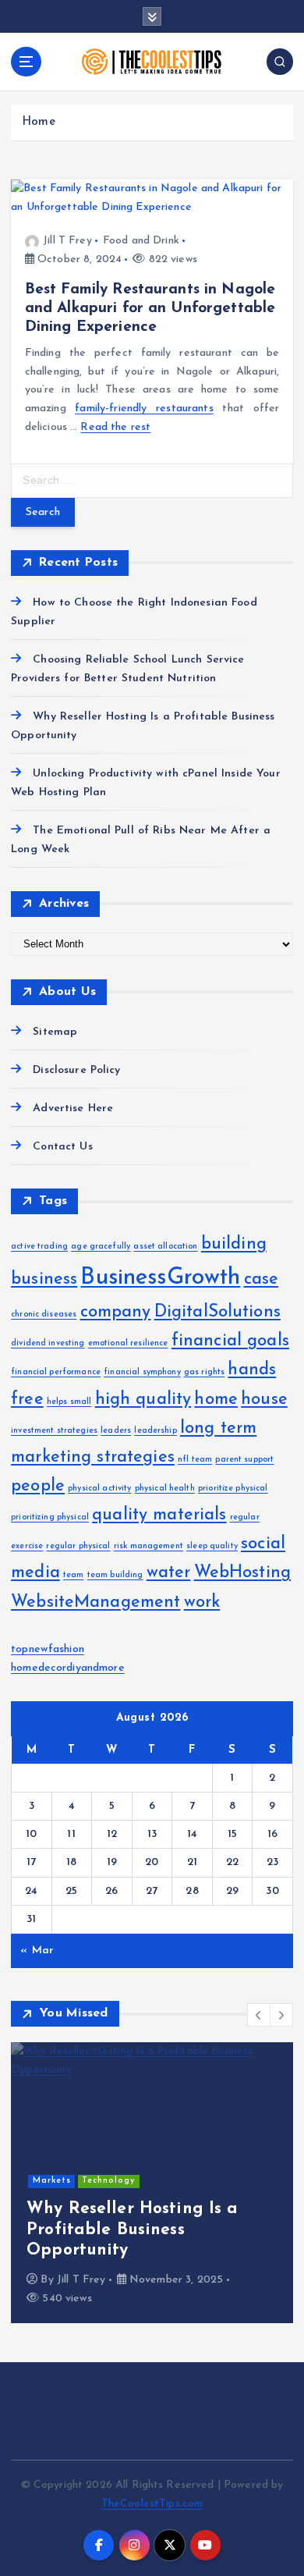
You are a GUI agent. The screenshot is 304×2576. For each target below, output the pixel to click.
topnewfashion (48, 1649)
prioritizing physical (50, 1517)
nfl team (195, 1460)
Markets (52, 2181)
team (74, 1575)
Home (39, 122)
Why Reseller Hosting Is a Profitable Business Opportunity (133, 2230)
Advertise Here (73, 1109)
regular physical (78, 1546)
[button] (259, 2015)
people (38, 1486)
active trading (39, 1247)
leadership (155, 1431)
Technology (108, 2181)
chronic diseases (44, 1315)
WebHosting (242, 1573)
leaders (116, 1431)
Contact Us (62, 1147)
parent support (244, 1460)
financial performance (56, 1372)
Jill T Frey (67, 241)
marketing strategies (93, 1457)
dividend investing (48, 1343)
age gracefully (101, 1247)
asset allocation (165, 1247)
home (216, 1400)
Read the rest (115, 427)
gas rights (204, 1372)
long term (218, 1428)
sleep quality (212, 1546)
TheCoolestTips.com (152, 2504)
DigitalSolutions (217, 1312)
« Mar (37, 1951)
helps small (69, 1402)
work (202, 1602)
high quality (143, 1400)
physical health (165, 1489)
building (234, 1244)
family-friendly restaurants (144, 409)
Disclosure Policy (76, 1070)
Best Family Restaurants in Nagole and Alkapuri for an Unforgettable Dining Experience (150, 308)
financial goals (230, 1341)
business (44, 1279)
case (262, 1279)
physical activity (99, 1489)
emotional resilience (128, 1343)
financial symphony (142, 1372)
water (169, 1573)
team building (115, 1575)
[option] (152, 2183)
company (116, 1312)
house (264, 1400)
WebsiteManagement (95, 1602)
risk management (148, 1546)
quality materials (159, 1515)
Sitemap (55, 1032)
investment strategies (54, 1431)
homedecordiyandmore (68, 1668)
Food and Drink (141, 241)
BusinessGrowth (160, 1278)
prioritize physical (233, 1489)
